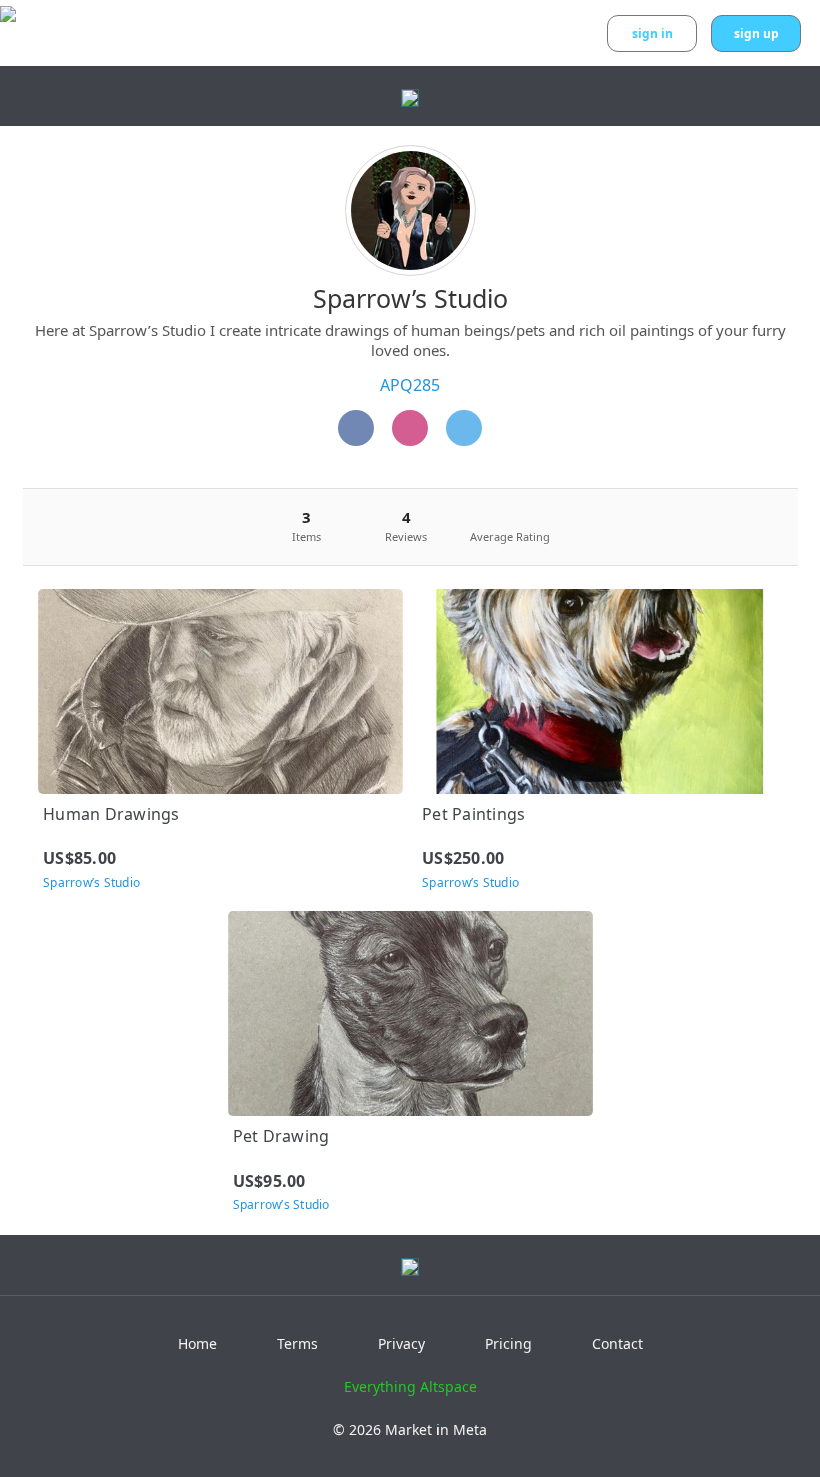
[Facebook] (356, 428)
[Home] (464, 428)
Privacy (401, 1343)
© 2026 (410, 1429)
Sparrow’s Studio (410, 298)
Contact (617, 1343)
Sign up (756, 33)
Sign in (652, 33)
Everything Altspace (410, 1386)
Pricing (508, 1343)
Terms (297, 1343)
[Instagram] (410, 428)
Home (197, 1343)
